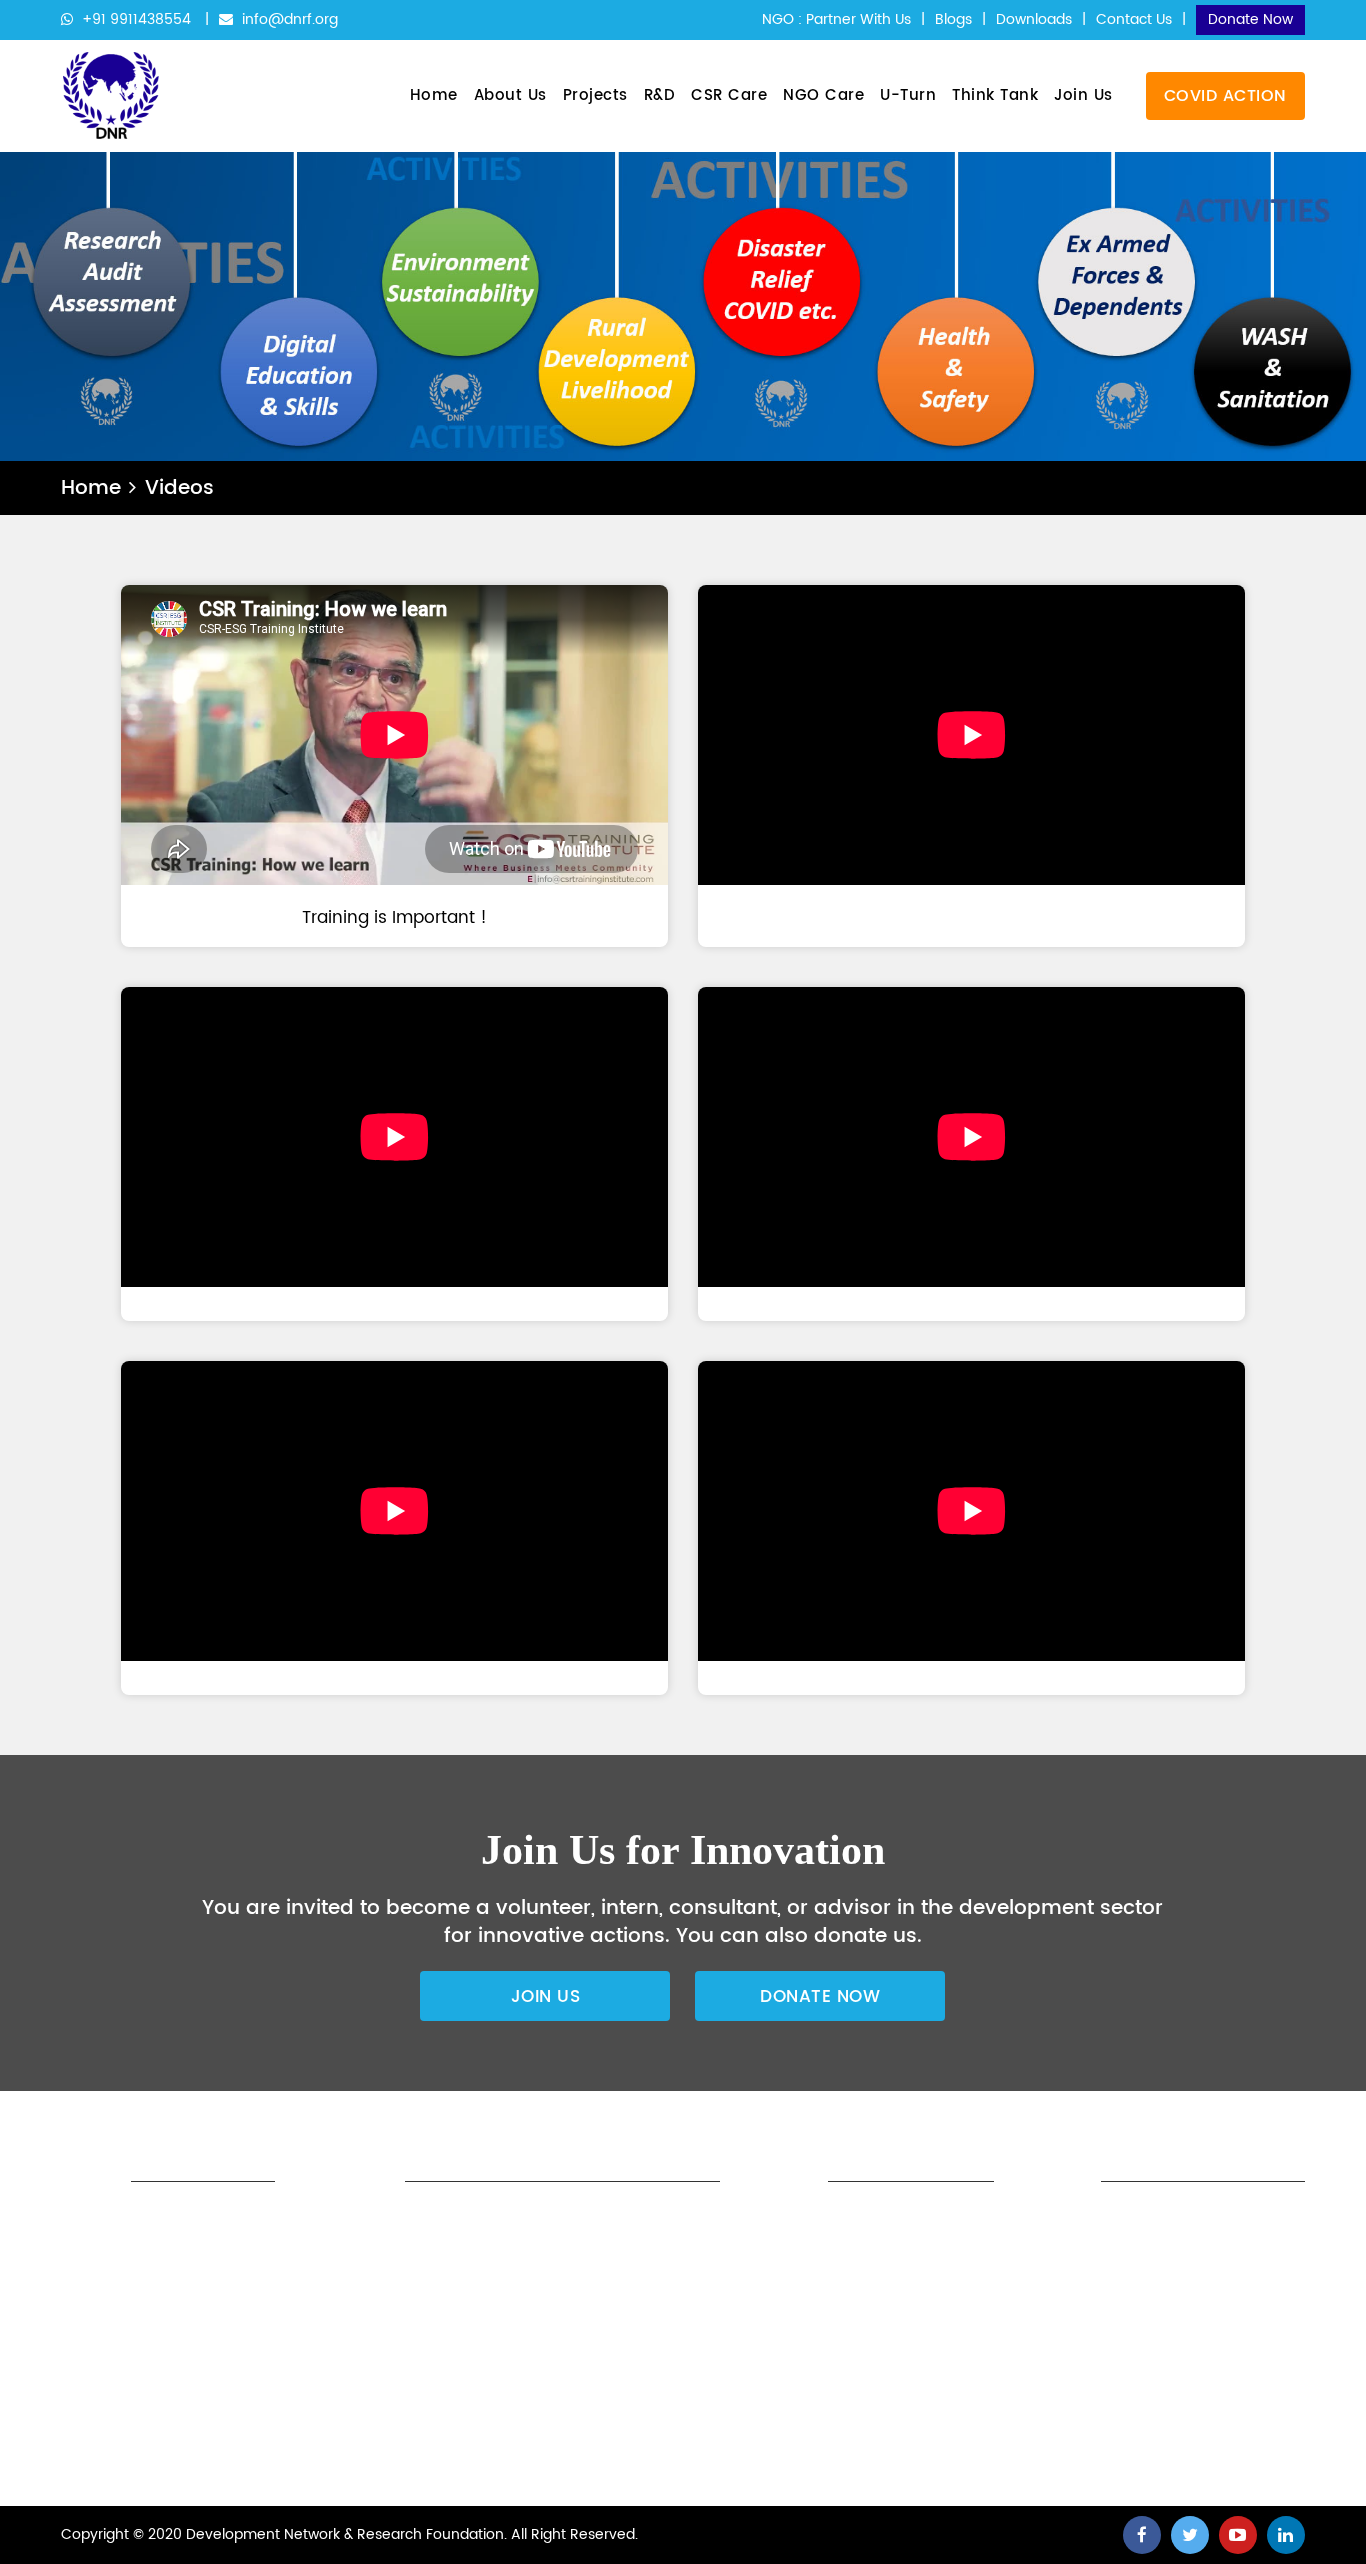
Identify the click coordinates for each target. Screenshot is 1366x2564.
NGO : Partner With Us (836, 19)
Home (434, 95)
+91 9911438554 (136, 19)
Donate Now (1250, 19)
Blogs (953, 19)
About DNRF (570, 2220)
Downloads (1034, 19)
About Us (510, 95)
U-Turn (908, 95)
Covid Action (1225, 96)
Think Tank (995, 95)
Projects (595, 95)
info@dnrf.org (288, 19)
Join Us (1083, 95)
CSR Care (729, 95)
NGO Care (823, 95)
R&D (660, 95)
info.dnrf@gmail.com (868, 2441)
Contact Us (1134, 19)
